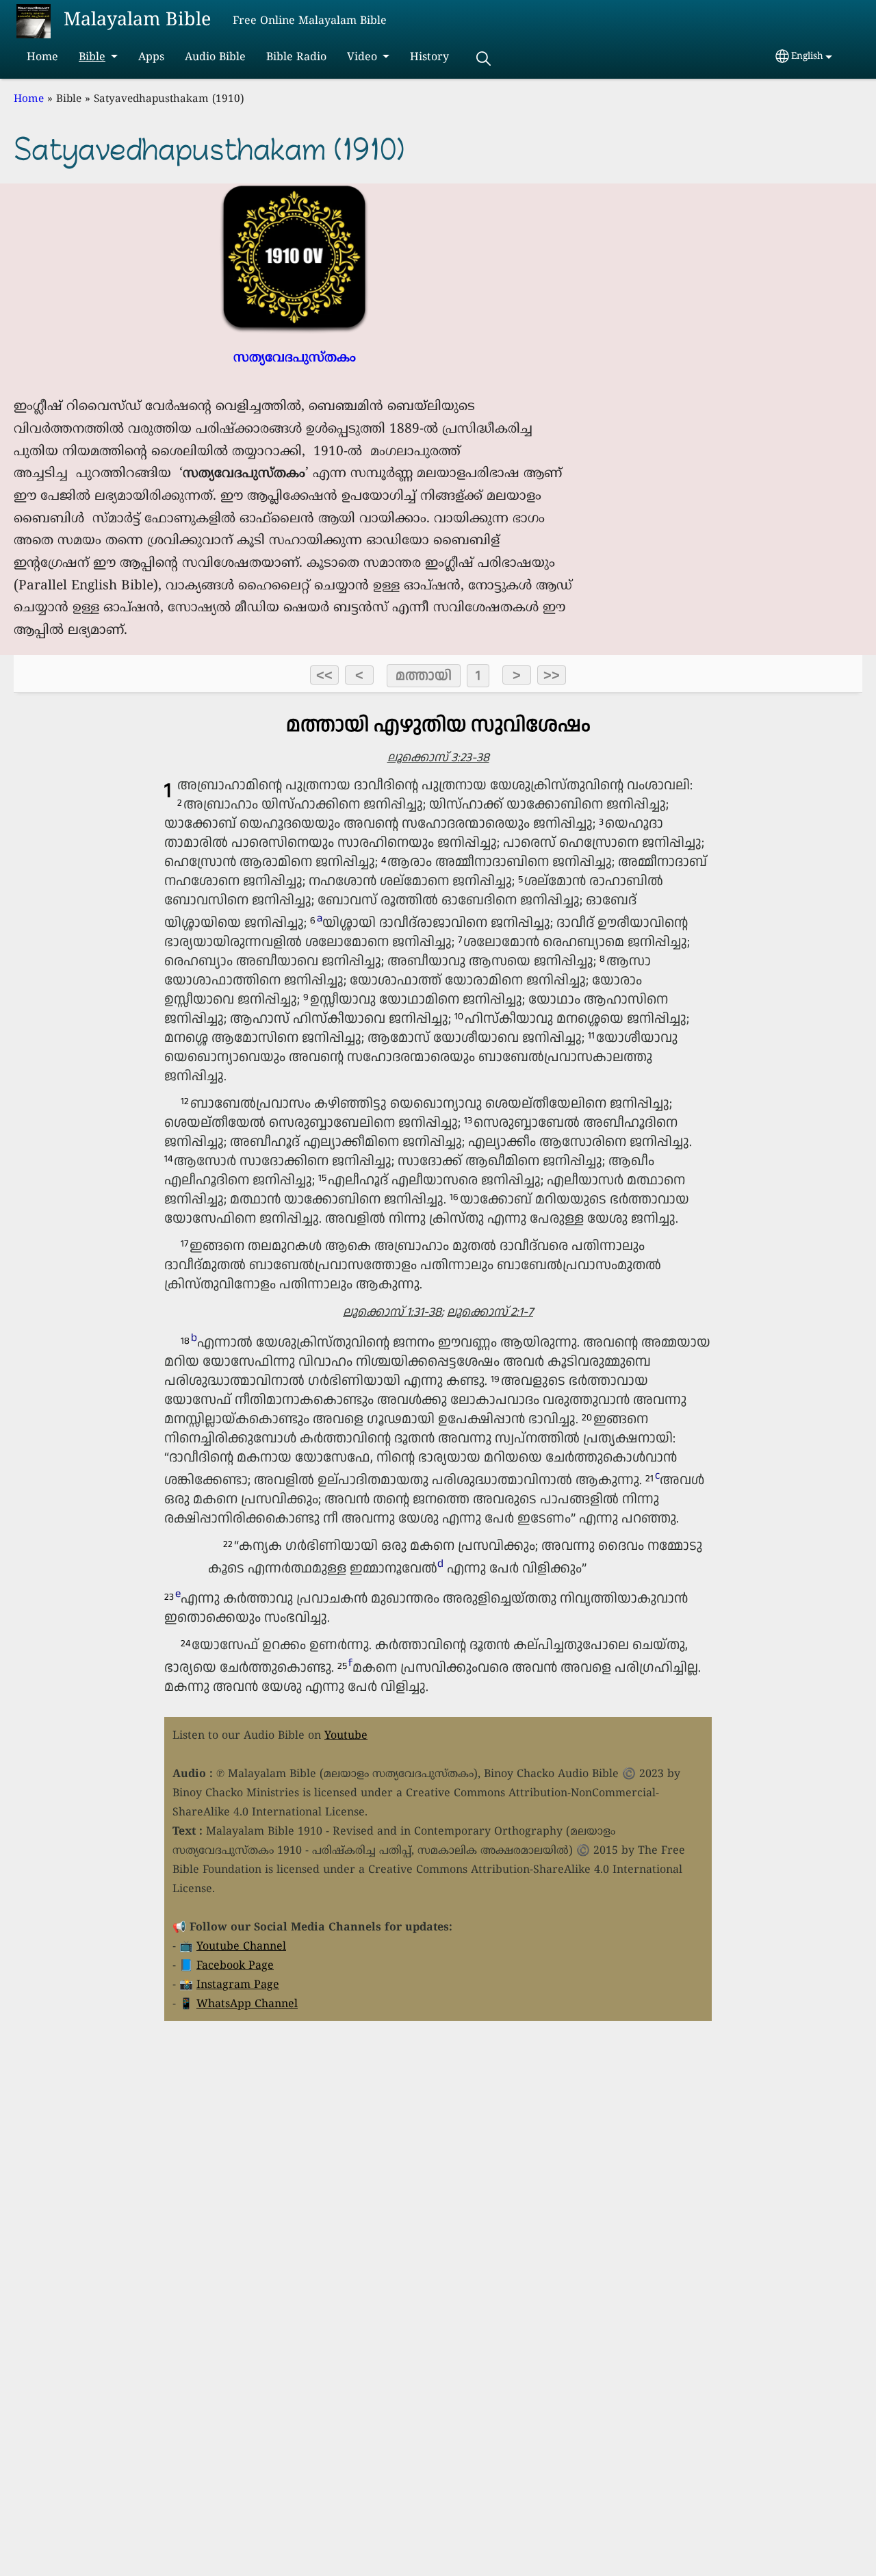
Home (42, 58)
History (429, 58)
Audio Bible (215, 58)
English (807, 56)
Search (483, 59)
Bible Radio (296, 58)
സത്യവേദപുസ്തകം (295, 358)
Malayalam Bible (137, 21)
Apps (151, 58)
